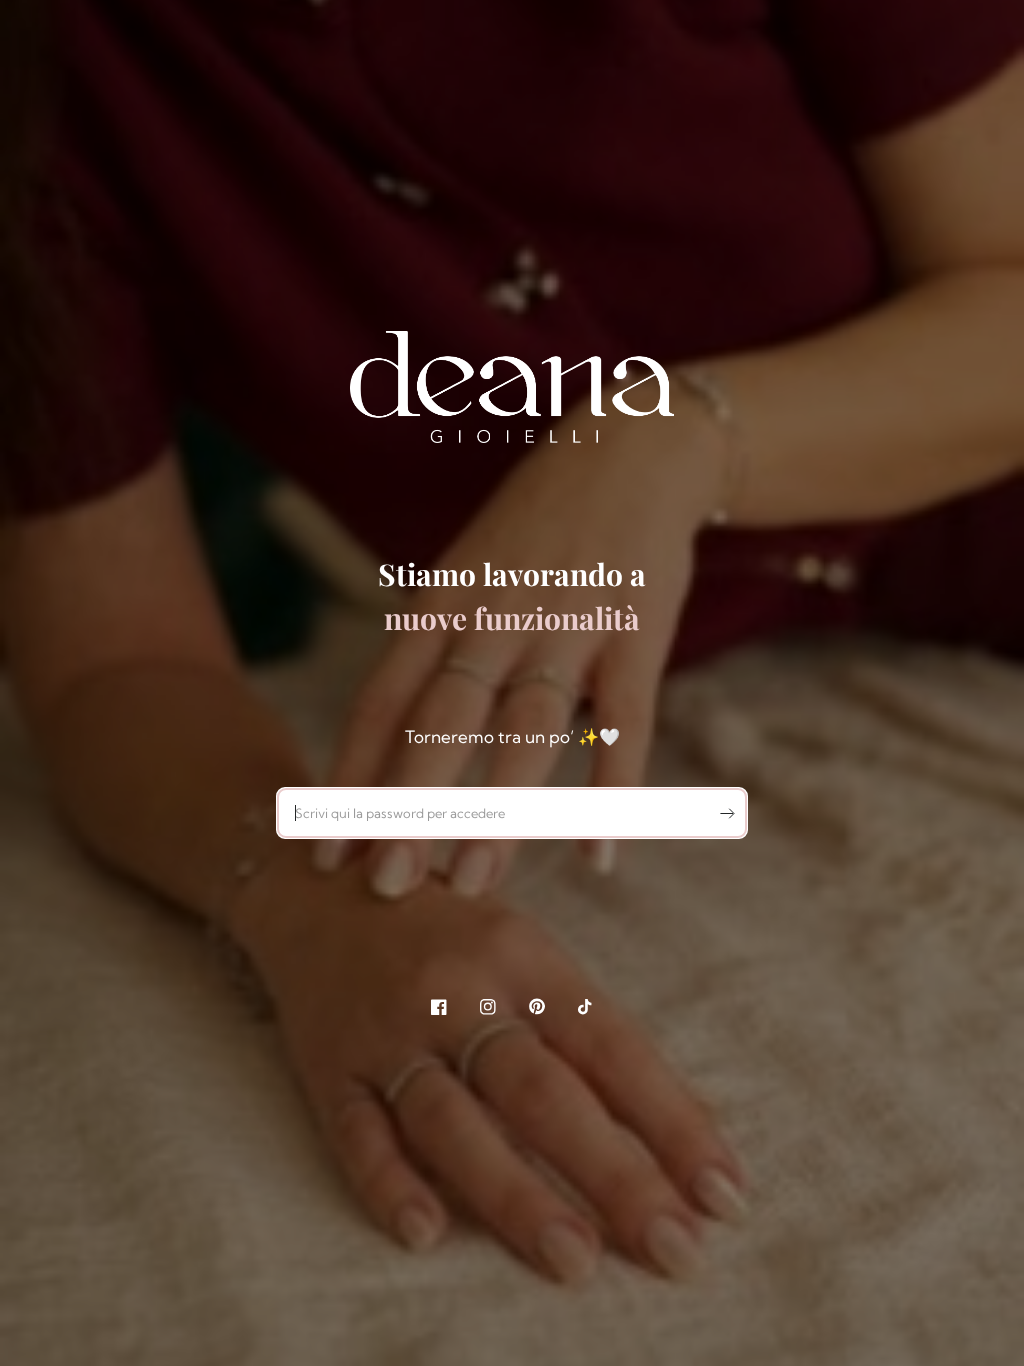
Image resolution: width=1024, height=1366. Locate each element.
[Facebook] (439, 1007)
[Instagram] (488, 1007)
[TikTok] (586, 1007)
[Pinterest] (537, 1006)
